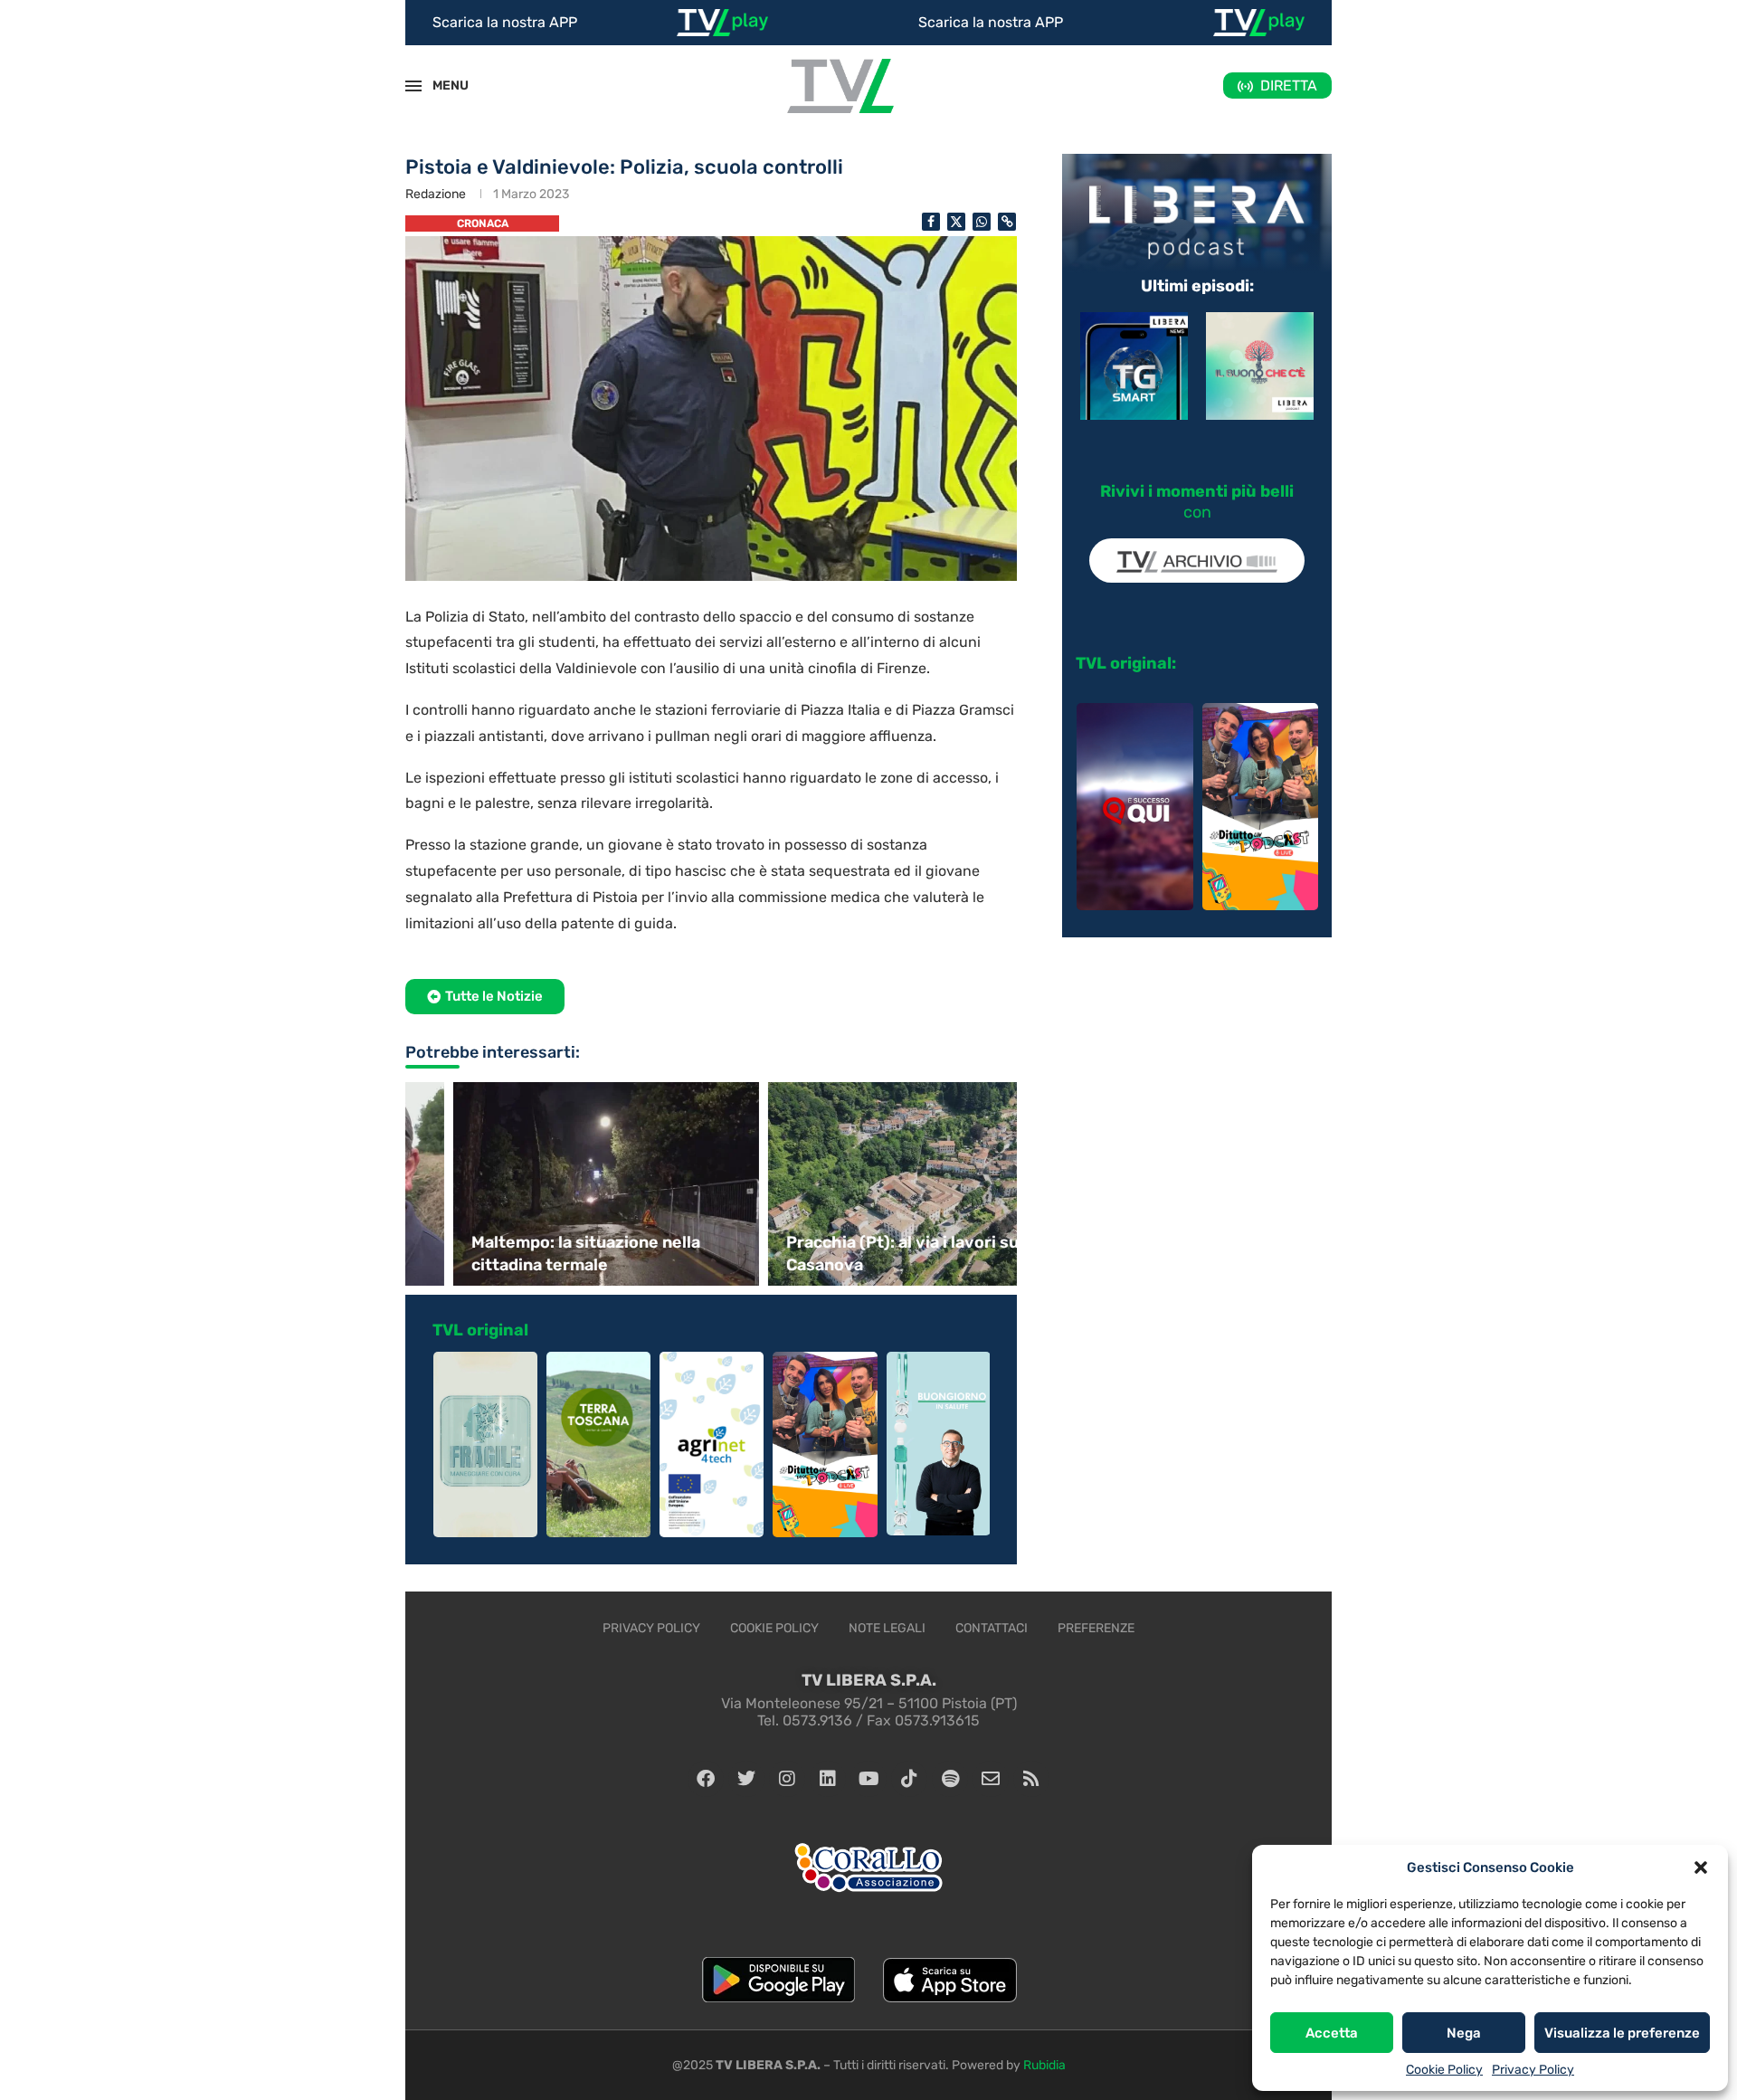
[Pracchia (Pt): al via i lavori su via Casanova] (868, 1184)
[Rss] (1031, 1779)
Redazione (436, 194)
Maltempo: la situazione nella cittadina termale (533, 1254)
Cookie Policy (1444, 2070)
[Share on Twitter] (956, 222)
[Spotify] (950, 1779)
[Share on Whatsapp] (982, 222)
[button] (1701, 1867)
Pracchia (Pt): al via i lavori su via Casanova (864, 1254)
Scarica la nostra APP (505, 22)
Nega (1464, 2033)
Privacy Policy (1533, 2070)
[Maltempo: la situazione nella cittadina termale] (554, 1184)
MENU (441, 86)
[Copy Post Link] (1007, 222)
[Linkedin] (828, 1779)
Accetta (1332, 2033)
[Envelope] (991, 1779)
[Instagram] (787, 1779)
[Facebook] (706, 1779)
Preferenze (1096, 1628)
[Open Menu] (413, 86)
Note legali (887, 1628)
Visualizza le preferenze (1622, 2033)
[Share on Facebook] (931, 222)
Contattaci (992, 1628)
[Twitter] (746, 1779)
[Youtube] (868, 1779)
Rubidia (1044, 2065)
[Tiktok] (909, 1779)
